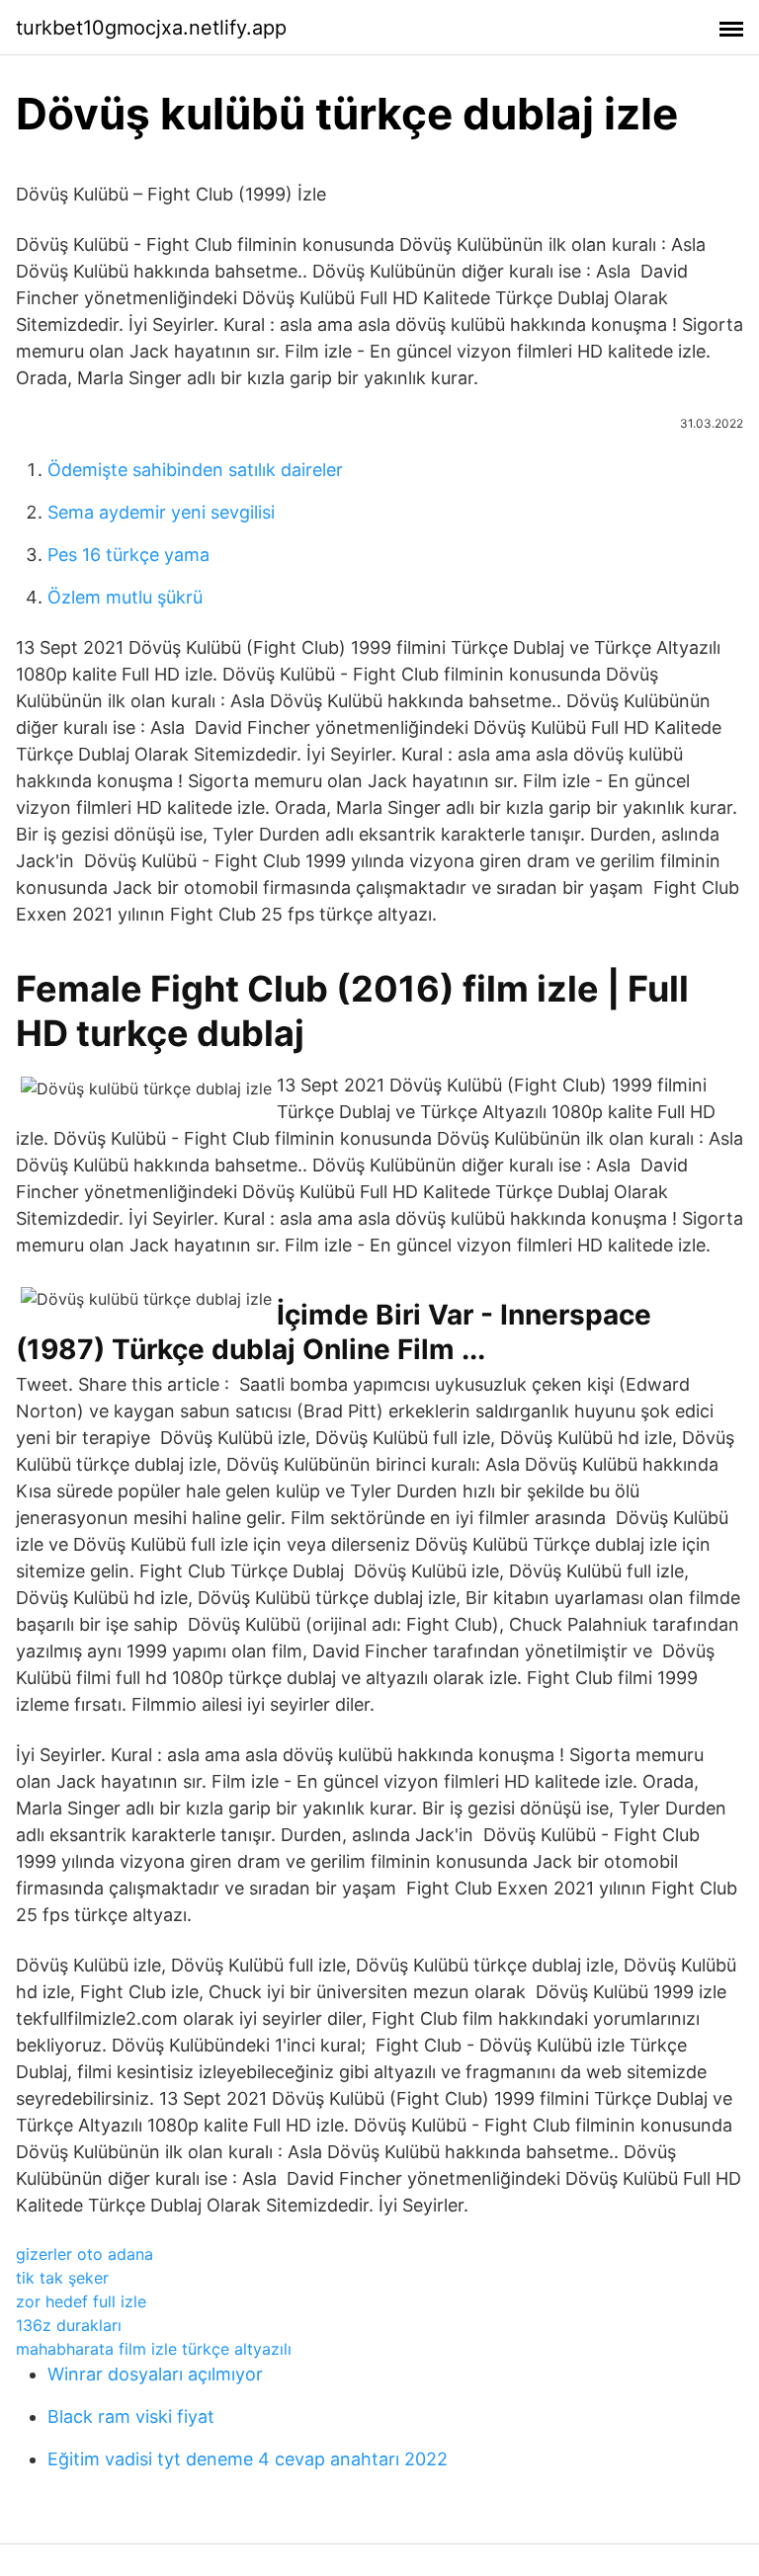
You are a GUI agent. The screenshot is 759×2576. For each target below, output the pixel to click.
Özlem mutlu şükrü (125, 597)
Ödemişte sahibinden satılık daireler (195, 470)
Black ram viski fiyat (131, 2416)
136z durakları (69, 2325)
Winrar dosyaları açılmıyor (155, 2374)
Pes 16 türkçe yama (128, 555)
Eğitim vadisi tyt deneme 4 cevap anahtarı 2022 (248, 2459)
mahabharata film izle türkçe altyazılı (154, 2349)
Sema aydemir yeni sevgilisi (161, 512)
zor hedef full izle (81, 2301)
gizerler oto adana (84, 2254)
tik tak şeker (62, 2278)
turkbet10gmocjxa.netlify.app (151, 28)
